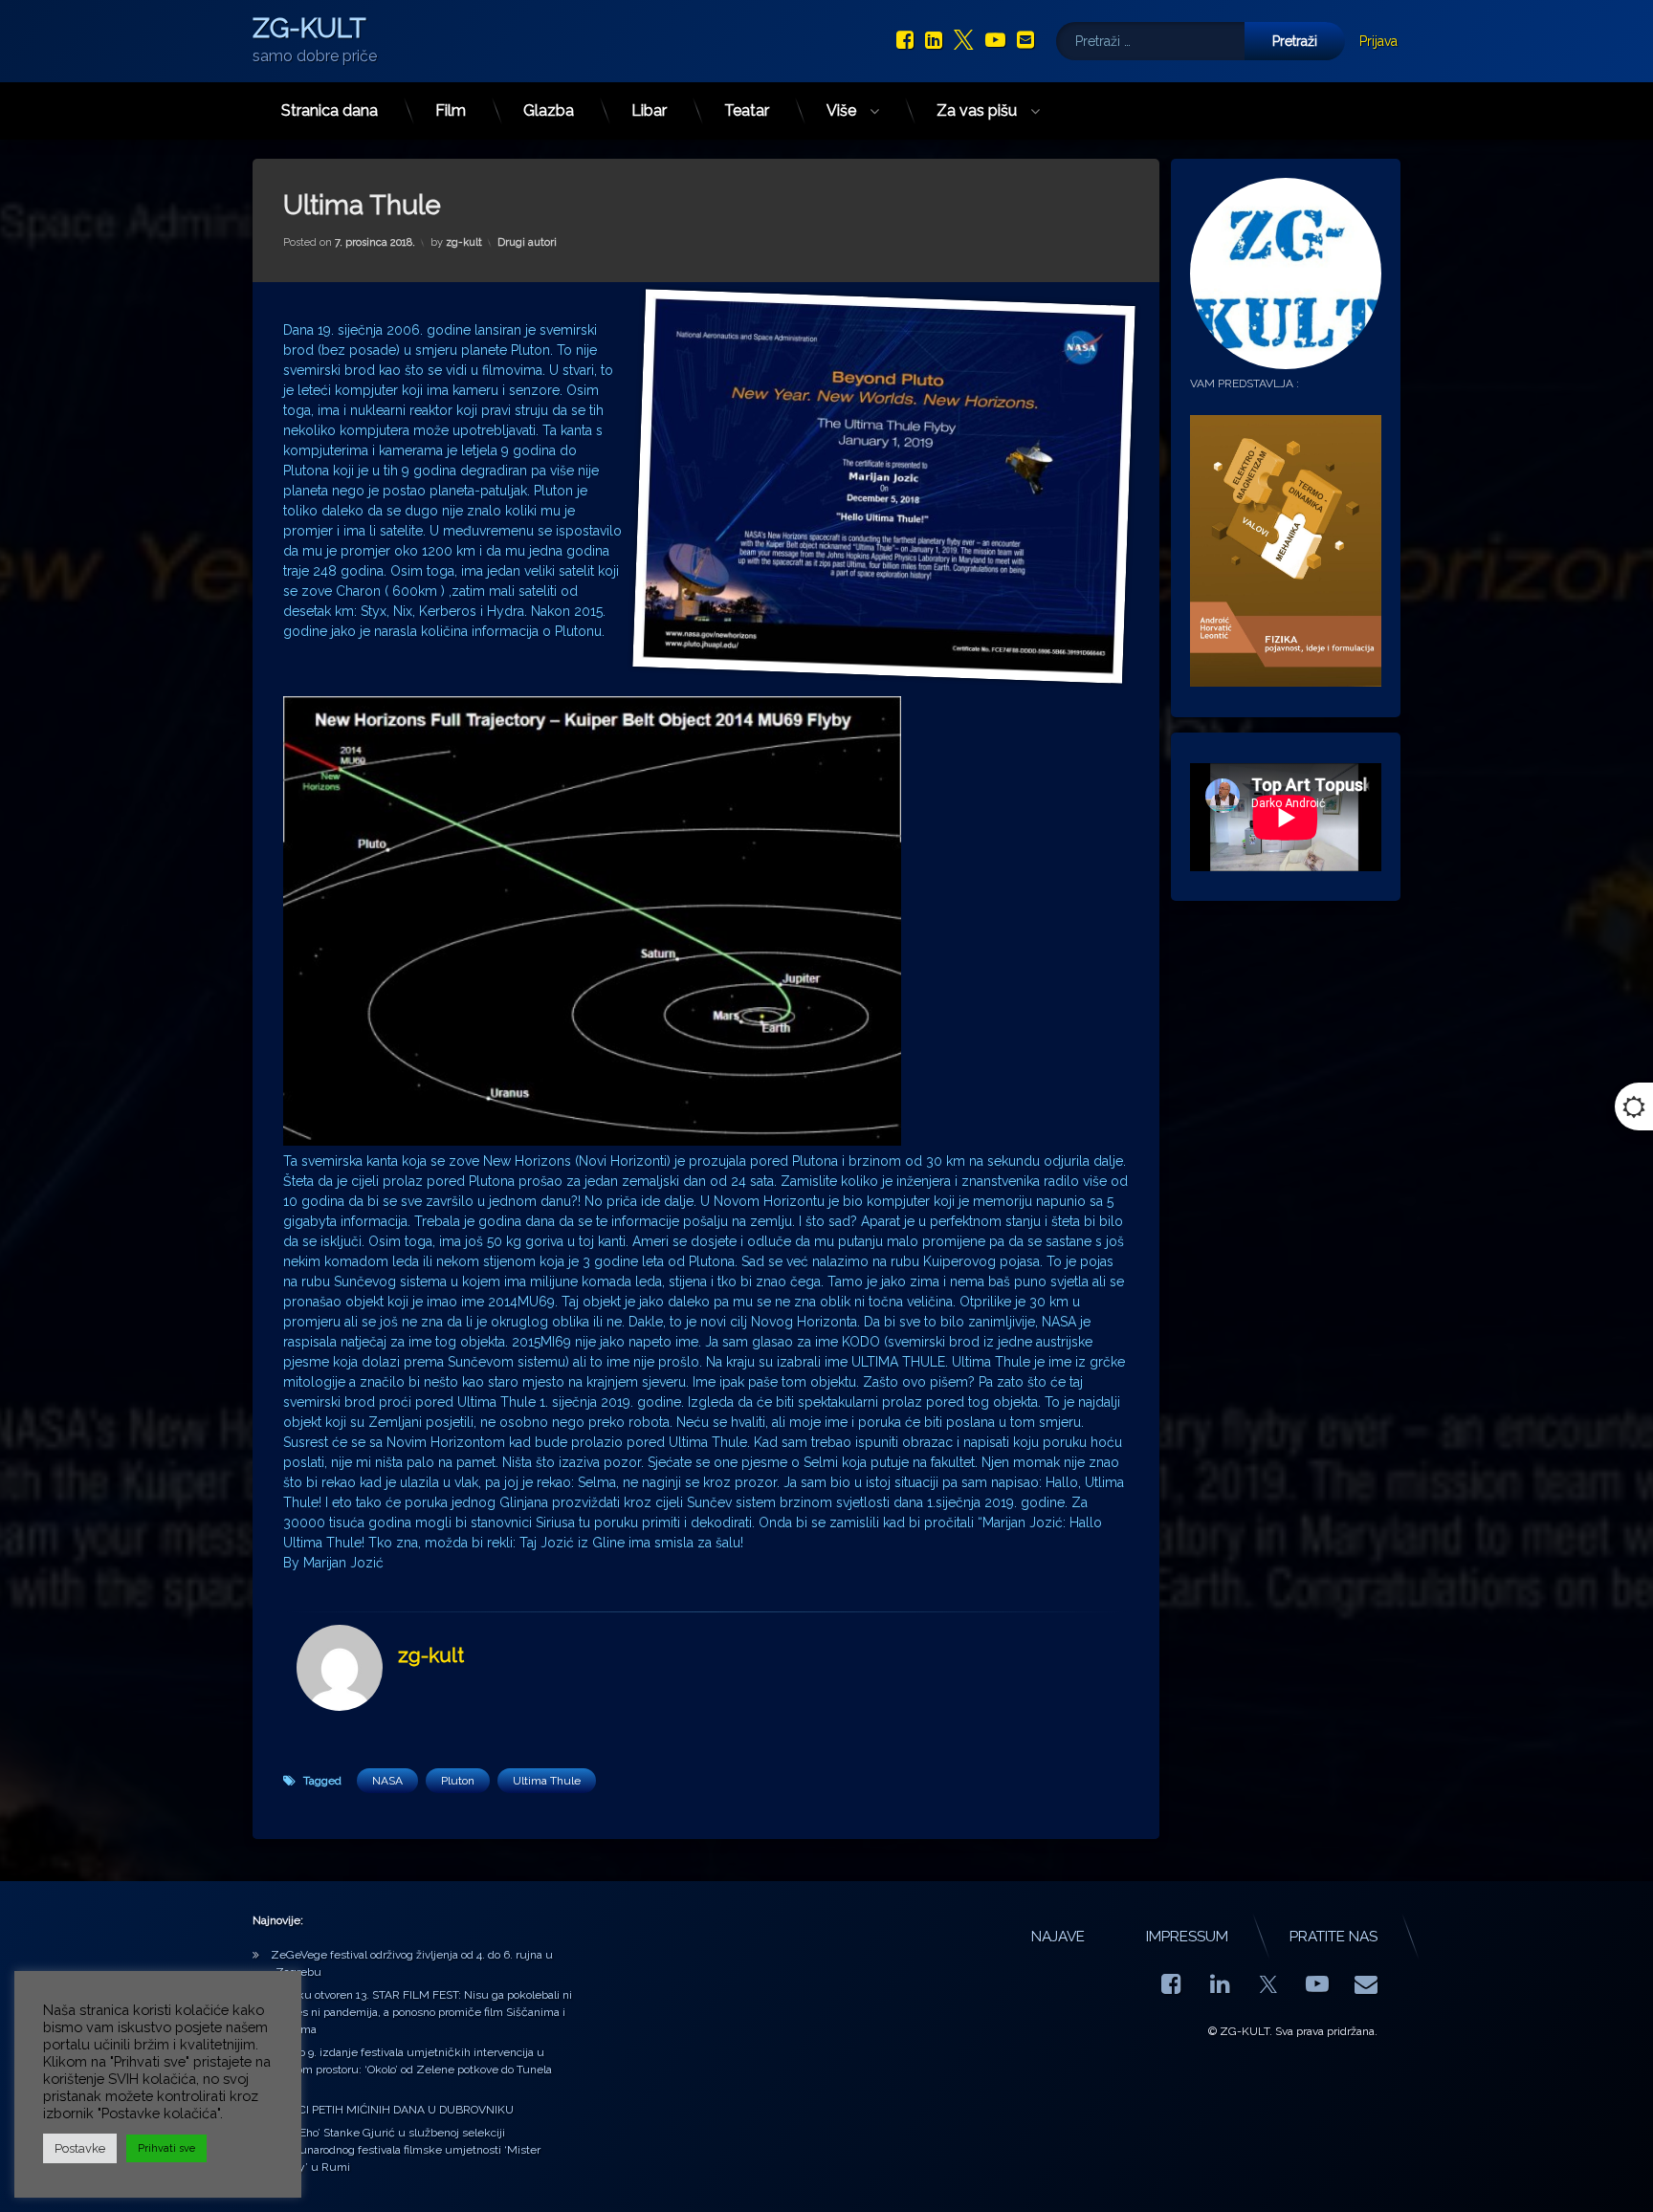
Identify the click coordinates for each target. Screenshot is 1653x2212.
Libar (649, 110)
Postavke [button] (80, 2148)
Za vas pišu (977, 110)
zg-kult (464, 242)
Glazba (549, 110)
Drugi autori (527, 242)
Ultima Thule (547, 1781)
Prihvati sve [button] (166, 2148)
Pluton (458, 1781)
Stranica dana (330, 110)
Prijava (1378, 41)
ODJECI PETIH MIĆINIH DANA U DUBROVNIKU (392, 2110)
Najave (1058, 1937)
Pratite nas (1333, 1937)
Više (841, 110)
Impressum (1187, 1937)
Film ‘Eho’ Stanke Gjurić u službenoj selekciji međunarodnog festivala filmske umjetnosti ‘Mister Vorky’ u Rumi (406, 2150)
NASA (387, 1781)
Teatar (747, 110)
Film (451, 110)
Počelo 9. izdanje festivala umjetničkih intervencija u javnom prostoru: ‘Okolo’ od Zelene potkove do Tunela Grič (411, 2070)
